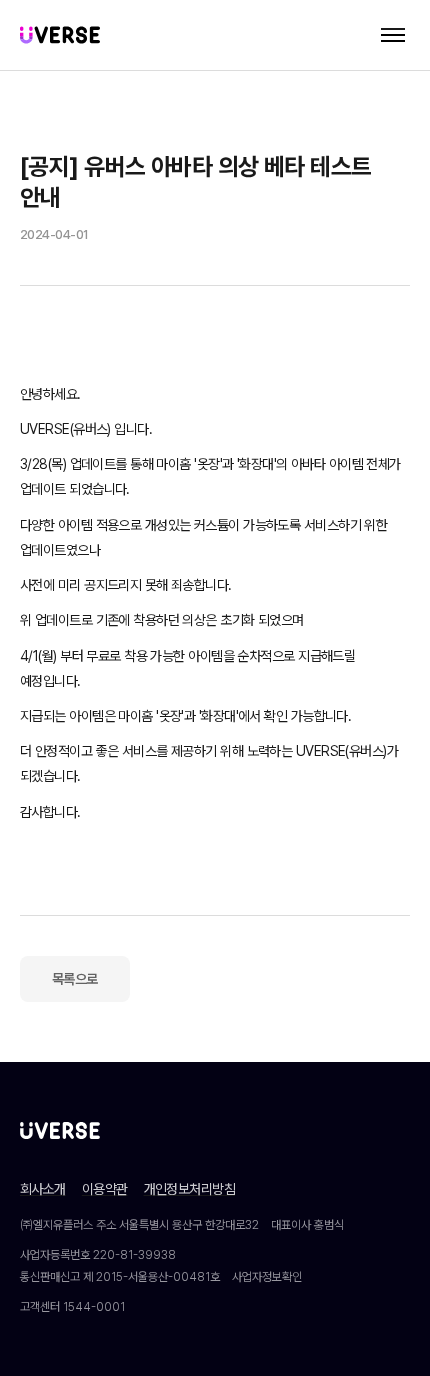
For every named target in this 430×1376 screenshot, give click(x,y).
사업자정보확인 (267, 1277)
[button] (393, 35)
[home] (60, 34)
